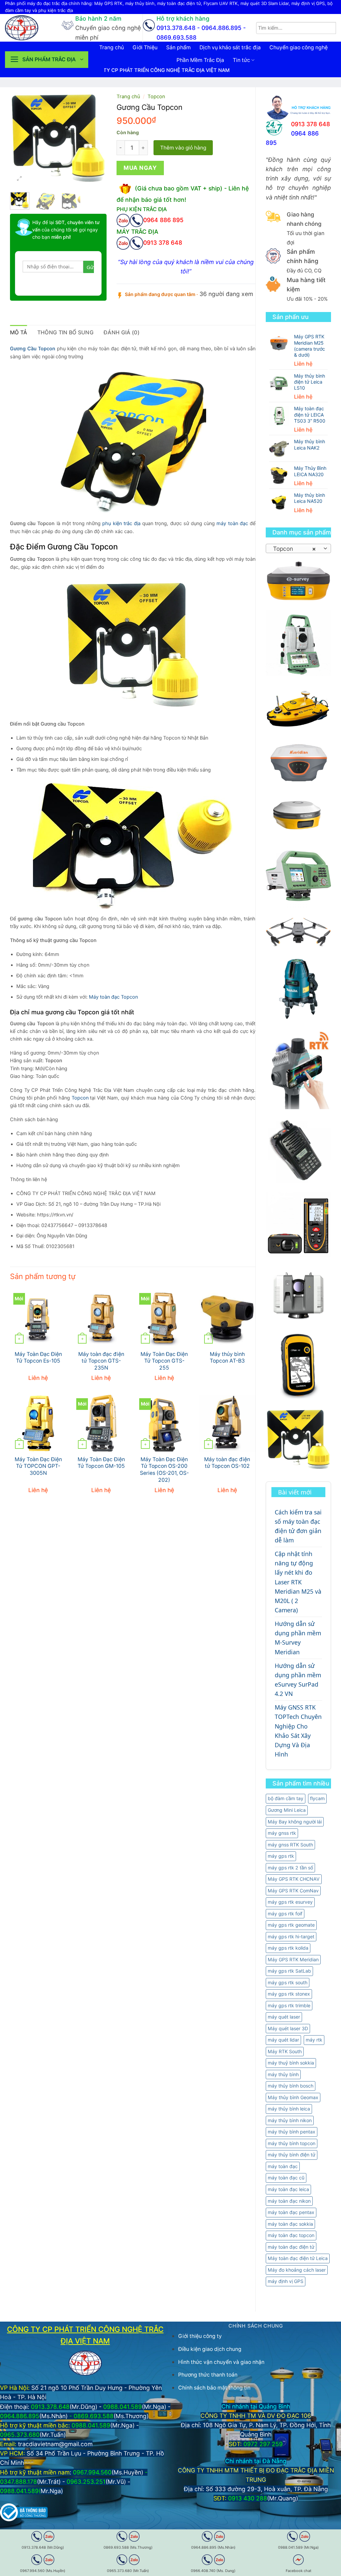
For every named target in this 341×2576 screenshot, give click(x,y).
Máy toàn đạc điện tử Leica (298, 2258)
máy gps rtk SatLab (289, 1971)
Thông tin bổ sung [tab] (65, 332)
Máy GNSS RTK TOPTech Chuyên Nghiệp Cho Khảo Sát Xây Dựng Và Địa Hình (298, 1731)
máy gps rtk (281, 1856)
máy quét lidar (283, 2040)
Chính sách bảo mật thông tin (214, 2388)
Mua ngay (140, 168)
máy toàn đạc (283, 2166)
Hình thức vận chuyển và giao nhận (221, 2362)
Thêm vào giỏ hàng (183, 148)
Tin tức (241, 60)
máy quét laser (284, 2017)
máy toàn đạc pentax (291, 2212)
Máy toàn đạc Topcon (113, 997)
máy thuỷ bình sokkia (291, 2063)
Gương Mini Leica (287, 1810)
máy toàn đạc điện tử (291, 2247)
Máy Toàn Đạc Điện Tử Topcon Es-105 (38, 1358)
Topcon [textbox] (295, 549)
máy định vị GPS (286, 2281)
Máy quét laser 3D (288, 2028)
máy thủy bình (283, 2074)
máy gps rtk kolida (288, 1948)
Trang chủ (112, 47)
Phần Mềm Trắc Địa (200, 60)
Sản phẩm (178, 47)
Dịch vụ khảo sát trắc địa (230, 47)
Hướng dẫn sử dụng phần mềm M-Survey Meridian (298, 1638)
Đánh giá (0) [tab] (122, 332)
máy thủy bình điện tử (292, 2155)
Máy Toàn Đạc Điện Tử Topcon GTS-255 (164, 1361)
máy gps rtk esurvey (290, 1902)
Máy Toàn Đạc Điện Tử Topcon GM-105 (101, 1463)
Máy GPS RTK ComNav (293, 1891)
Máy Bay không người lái (295, 1822)
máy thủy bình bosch (291, 2086)
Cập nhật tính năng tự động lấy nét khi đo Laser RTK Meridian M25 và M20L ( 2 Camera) (298, 1582)
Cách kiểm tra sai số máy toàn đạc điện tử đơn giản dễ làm (298, 1526)
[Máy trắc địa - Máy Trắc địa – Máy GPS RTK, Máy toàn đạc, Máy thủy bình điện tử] (28, 28)
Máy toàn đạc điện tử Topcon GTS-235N (101, 1361)
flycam (317, 1798)
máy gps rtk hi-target (291, 1936)
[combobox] (298, 548)
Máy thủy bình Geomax (293, 2097)
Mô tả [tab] (19, 332)
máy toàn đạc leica (288, 2189)
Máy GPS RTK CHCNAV (294, 1879)
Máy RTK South (285, 2051)
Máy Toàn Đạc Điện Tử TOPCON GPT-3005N (38, 1466)
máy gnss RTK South (290, 1845)
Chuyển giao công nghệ (299, 47)
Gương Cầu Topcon (33, 349)
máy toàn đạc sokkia (290, 2224)
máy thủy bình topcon (292, 2143)
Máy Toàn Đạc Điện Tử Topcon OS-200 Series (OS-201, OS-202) (164, 1470)
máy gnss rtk (282, 1833)
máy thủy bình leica (289, 2109)
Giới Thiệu (145, 47)
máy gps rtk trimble (289, 2005)
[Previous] (20, 139)
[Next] (96, 139)
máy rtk (314, 2040)
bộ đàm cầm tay (286, 1798)
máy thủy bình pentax (292, 2132)
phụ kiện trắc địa (121, 523)
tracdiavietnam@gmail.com (55, 2444)
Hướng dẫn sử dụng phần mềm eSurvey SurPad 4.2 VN (298, 1680)
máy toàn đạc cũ (286, 2178)
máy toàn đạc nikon (289, 2201)
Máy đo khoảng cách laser (297, 2270)
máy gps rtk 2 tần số (290, 1868)
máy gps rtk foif (285, 1914)
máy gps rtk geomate (291, 1925)
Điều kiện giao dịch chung (210, 2349)
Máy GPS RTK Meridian (293, 1959)
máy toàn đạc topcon (291, 2235)
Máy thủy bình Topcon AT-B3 (227, 1358)
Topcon (156, 97)
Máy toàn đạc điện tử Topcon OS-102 (227, 1463)
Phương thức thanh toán (208, 2375)
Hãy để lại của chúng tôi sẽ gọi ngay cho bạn (66, 230)
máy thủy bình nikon (290, 2120)
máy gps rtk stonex (289, 1994)
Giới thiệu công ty (200, 2336)
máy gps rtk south (288, 1982)
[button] (47, 60)
